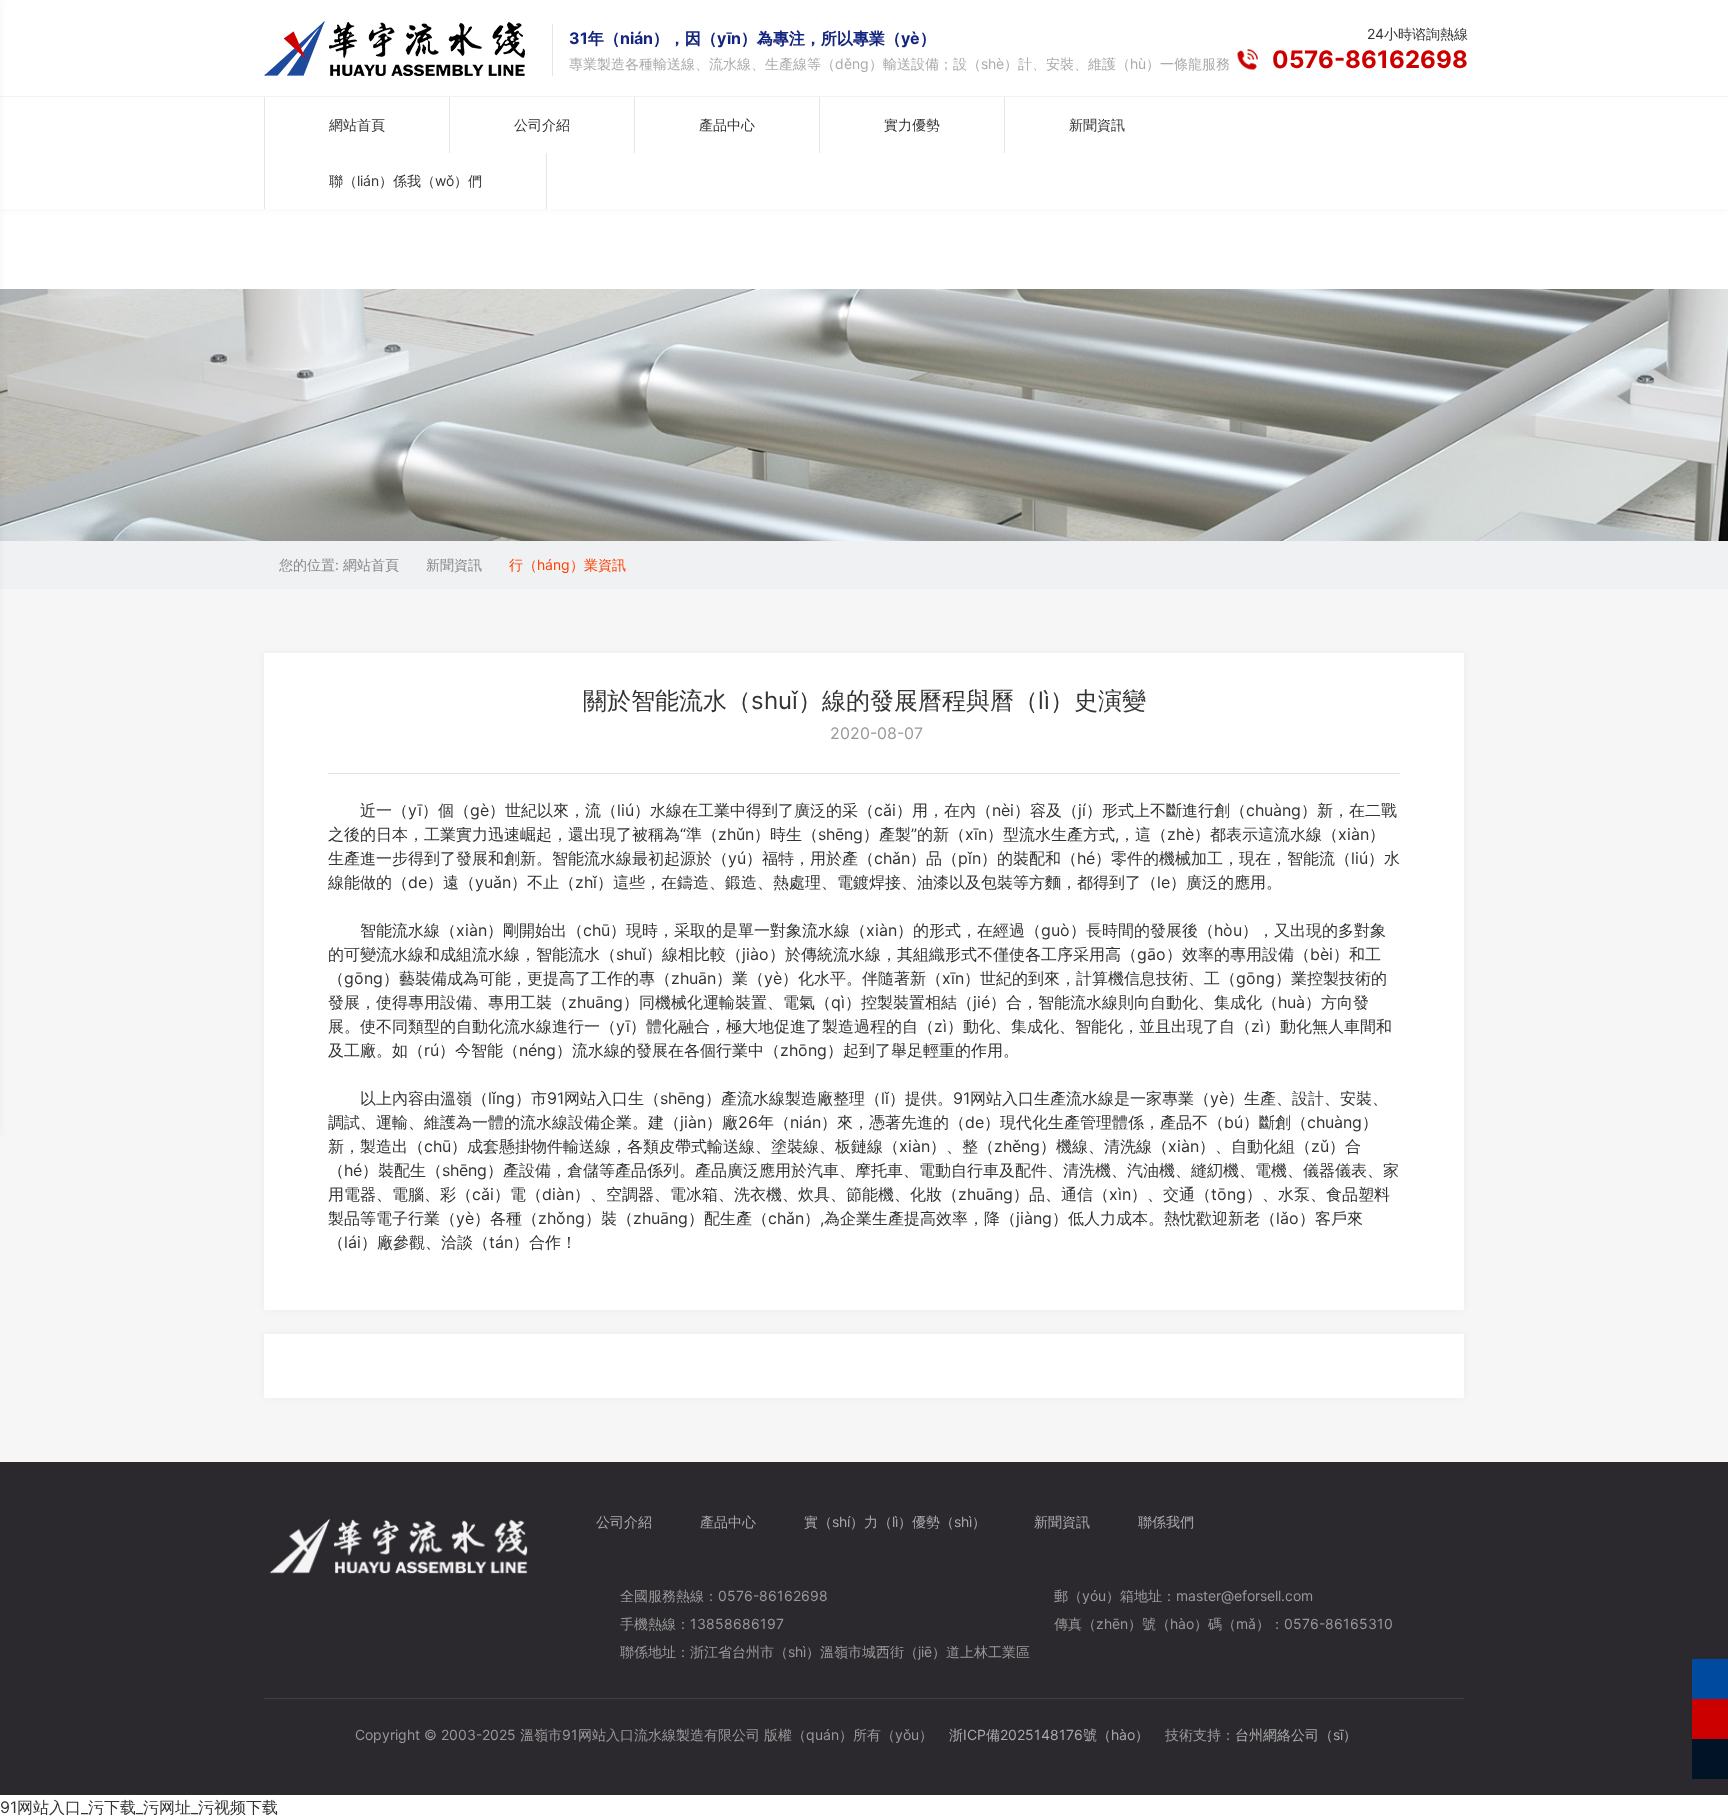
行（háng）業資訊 (567, 564)
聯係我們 (1166, 1521)
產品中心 (728, 1521)
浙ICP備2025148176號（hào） (1049, 1734)
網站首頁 (357, 124)
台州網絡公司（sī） (1296, 1734)
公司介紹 (624, 1521)
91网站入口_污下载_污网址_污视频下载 (139, 1807)
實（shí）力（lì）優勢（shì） (895, 1521)
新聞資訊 (454, 564)
